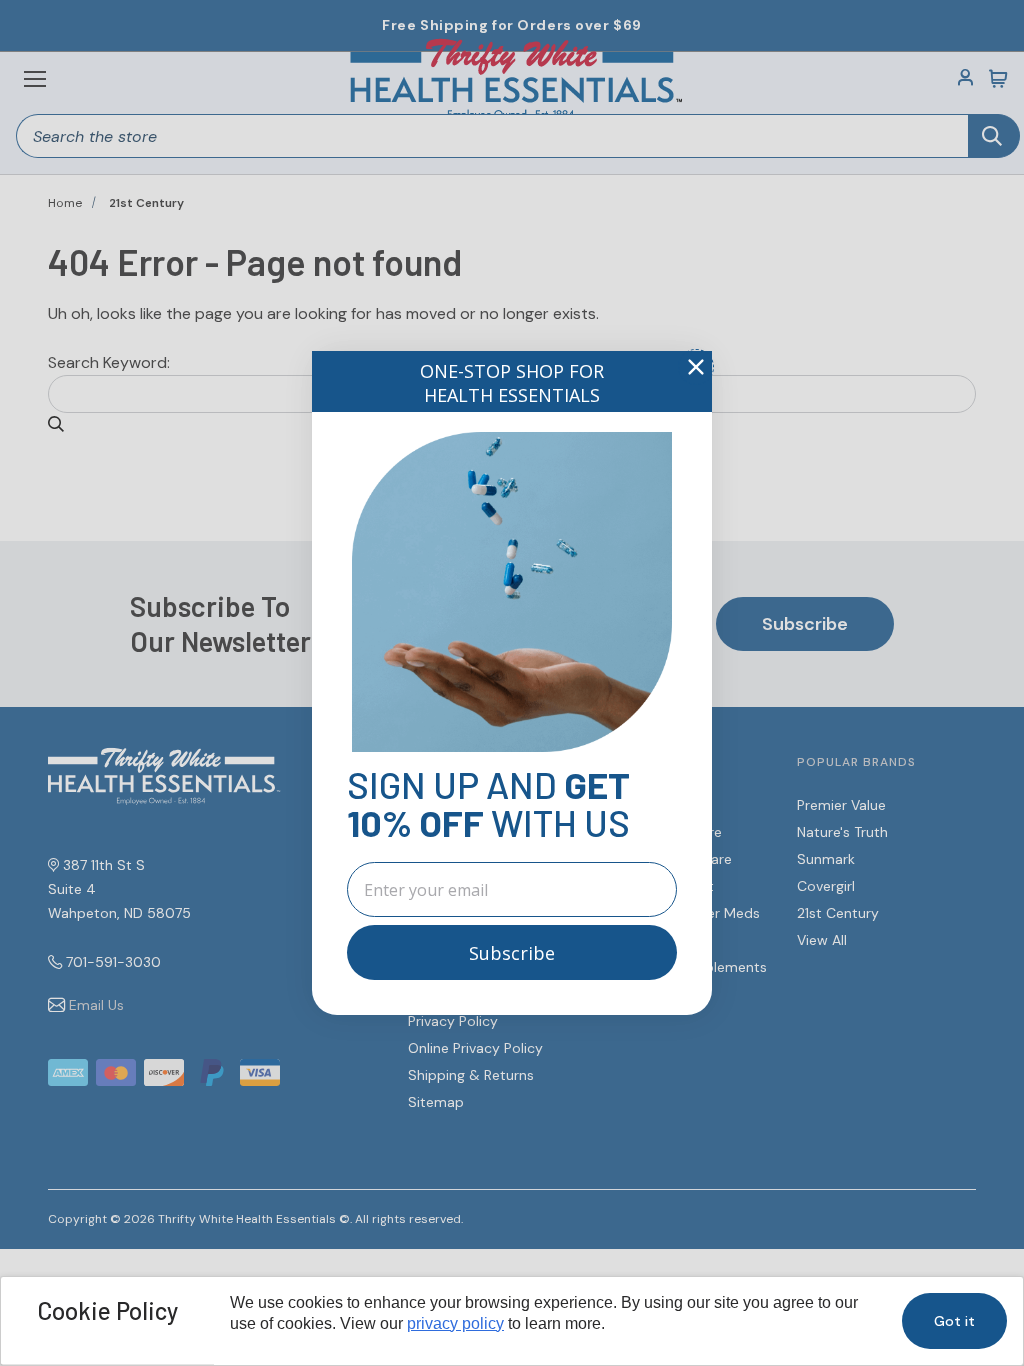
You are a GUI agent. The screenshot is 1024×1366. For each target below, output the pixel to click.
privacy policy (455, 1323)
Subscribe (512, 953)
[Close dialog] (696, 367)
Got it (954, 1321)
